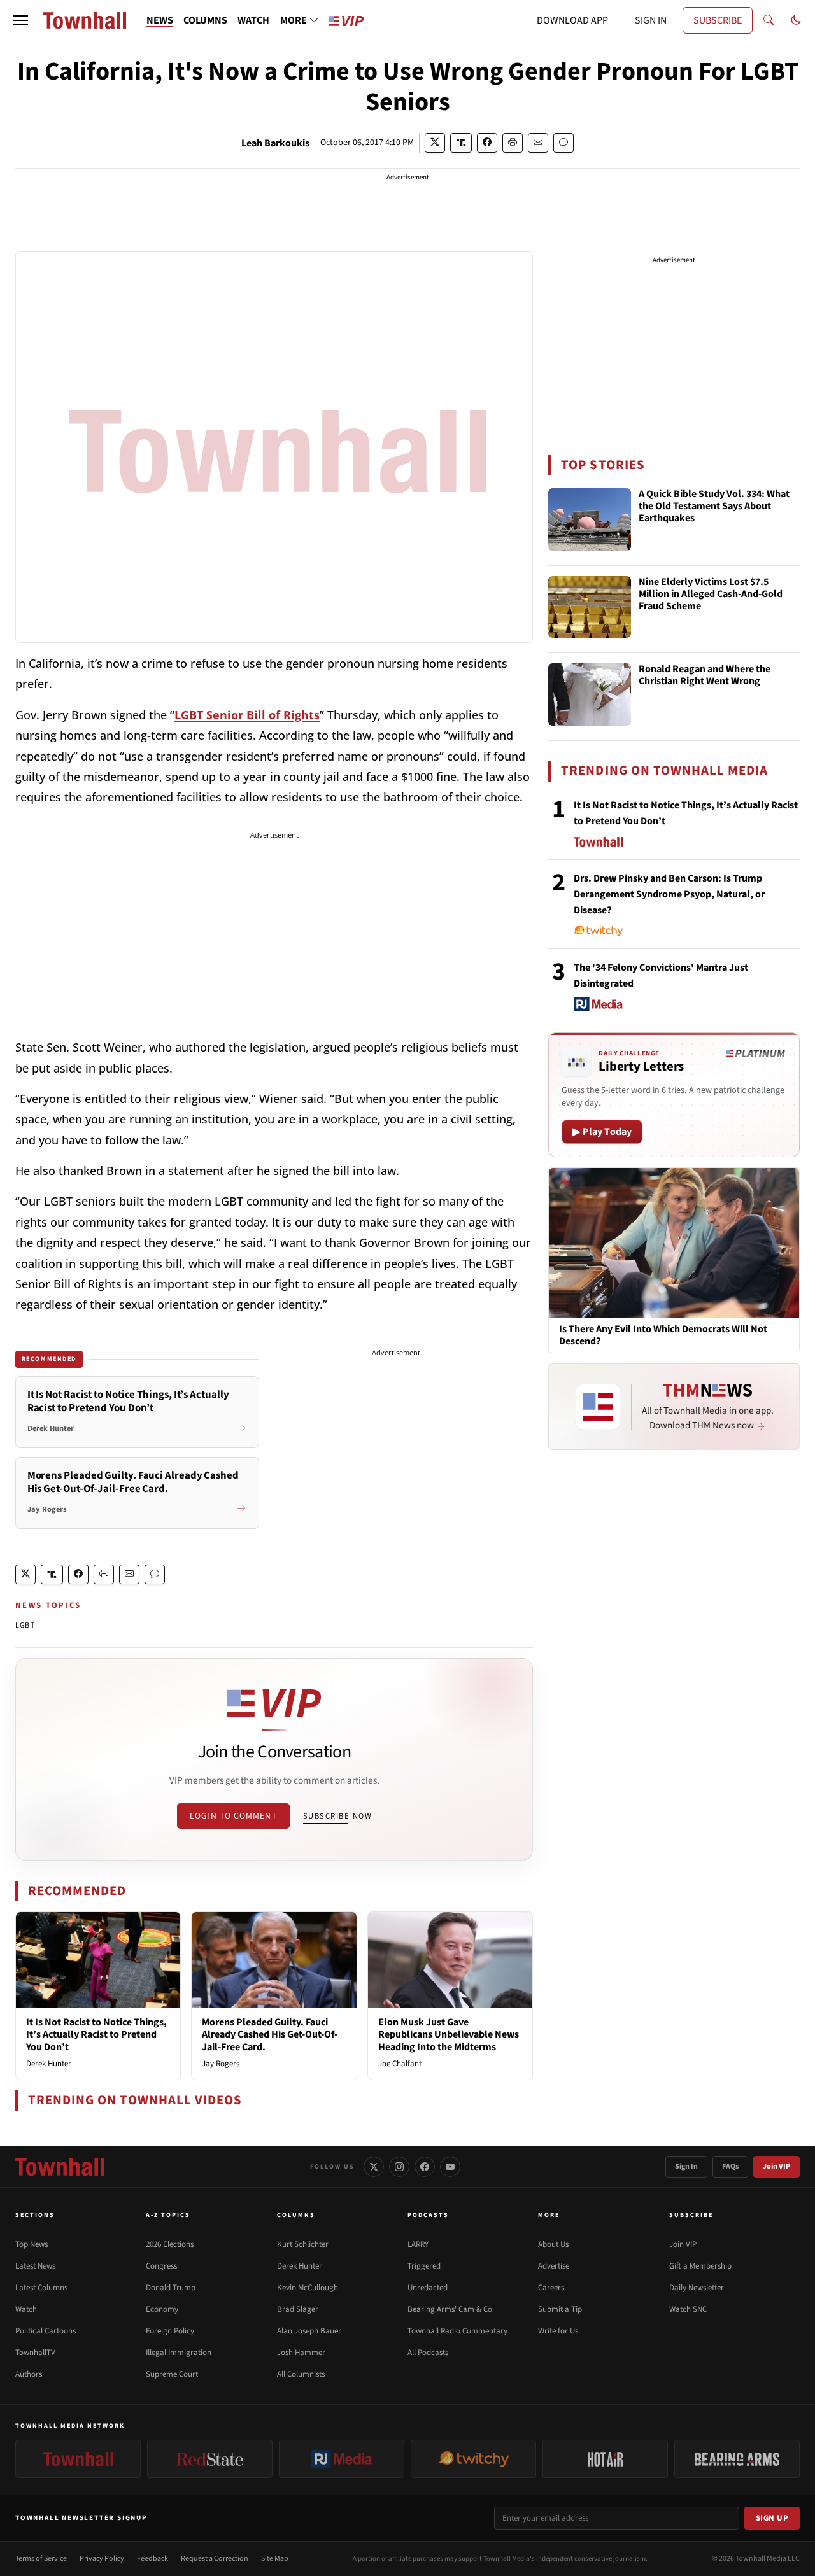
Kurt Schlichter (303, 2244)
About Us (553, 2244)
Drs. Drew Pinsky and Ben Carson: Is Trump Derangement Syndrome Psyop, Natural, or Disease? (669, 894)
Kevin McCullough (308, 2288)
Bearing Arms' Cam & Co (450, 2309)
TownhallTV (35, 2353)
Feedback (152, 2558)
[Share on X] (435, 143)
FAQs (730, 2166)
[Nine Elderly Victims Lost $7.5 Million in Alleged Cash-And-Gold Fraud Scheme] (590, 607)
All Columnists (301, 2374)
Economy (162, 2309)
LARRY (418, 2244)
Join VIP (776, 2166)
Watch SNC (688, 2309)
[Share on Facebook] (487, 143)
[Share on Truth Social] (461, 143)
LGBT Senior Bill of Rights (247, 715)
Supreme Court (172, 2374)
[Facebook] (425, 2167)
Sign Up (772, 2518)
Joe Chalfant (400, 2064)
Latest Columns (41, 2288)
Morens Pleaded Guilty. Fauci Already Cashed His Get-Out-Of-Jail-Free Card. (270, 2034)
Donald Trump (171, 2288)
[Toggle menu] (20, 20)
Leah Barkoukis (275, 143)
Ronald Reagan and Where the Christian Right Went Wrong (705, 676)
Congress (161, 2266)
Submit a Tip (560, 2309)
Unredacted (428, 2288)
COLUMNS (205, 20)
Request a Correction (215, 2558)
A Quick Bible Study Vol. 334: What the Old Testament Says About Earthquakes (714, 507)
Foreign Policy (170, 2331)
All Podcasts (428, 2353)
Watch (26, 2309)
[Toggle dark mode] (796, 20)
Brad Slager (298, 2309)
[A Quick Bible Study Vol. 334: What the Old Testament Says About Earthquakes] (590, 519)
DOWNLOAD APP (572, 20)
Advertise (554, 2266)
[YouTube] (450, 2167)
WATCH (253, 20)
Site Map (275, 2558)
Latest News (35, 2266)
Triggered (424, 2266)
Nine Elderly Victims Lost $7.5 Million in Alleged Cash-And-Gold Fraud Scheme (711, 595)
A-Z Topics (168, 2215)
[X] (374, 2167)
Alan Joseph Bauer (309, 2331)
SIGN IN (651, 20)
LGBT (25, 1625)
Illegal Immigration (179, 2353)
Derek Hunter (49, 2064)
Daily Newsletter (697, 2288)
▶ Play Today (602, 1132)
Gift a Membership (700, 2266)
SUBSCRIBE (718, 20)
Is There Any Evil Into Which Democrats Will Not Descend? (663, 1335)
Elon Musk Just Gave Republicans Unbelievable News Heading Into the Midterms (449, 2034)
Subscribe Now (337, 1816)
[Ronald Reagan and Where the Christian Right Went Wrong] (590, 694)
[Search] (769, 20)
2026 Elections (170, 2244)
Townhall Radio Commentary (457, 2331)
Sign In (686, 2166)
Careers (551, 2288)
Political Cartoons (46, 2331)
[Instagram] (399, 2167)
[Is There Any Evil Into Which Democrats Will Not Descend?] (674, 1242)
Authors (29, 2374)
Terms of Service (41, 2558)
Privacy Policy (102, 2558)
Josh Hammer (301, 2353)
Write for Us (558, 2331)
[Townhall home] (60, 2167)
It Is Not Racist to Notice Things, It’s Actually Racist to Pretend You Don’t (96, 2034)
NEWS (160, 20)
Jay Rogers (221, 2064)
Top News (32, 2244)
